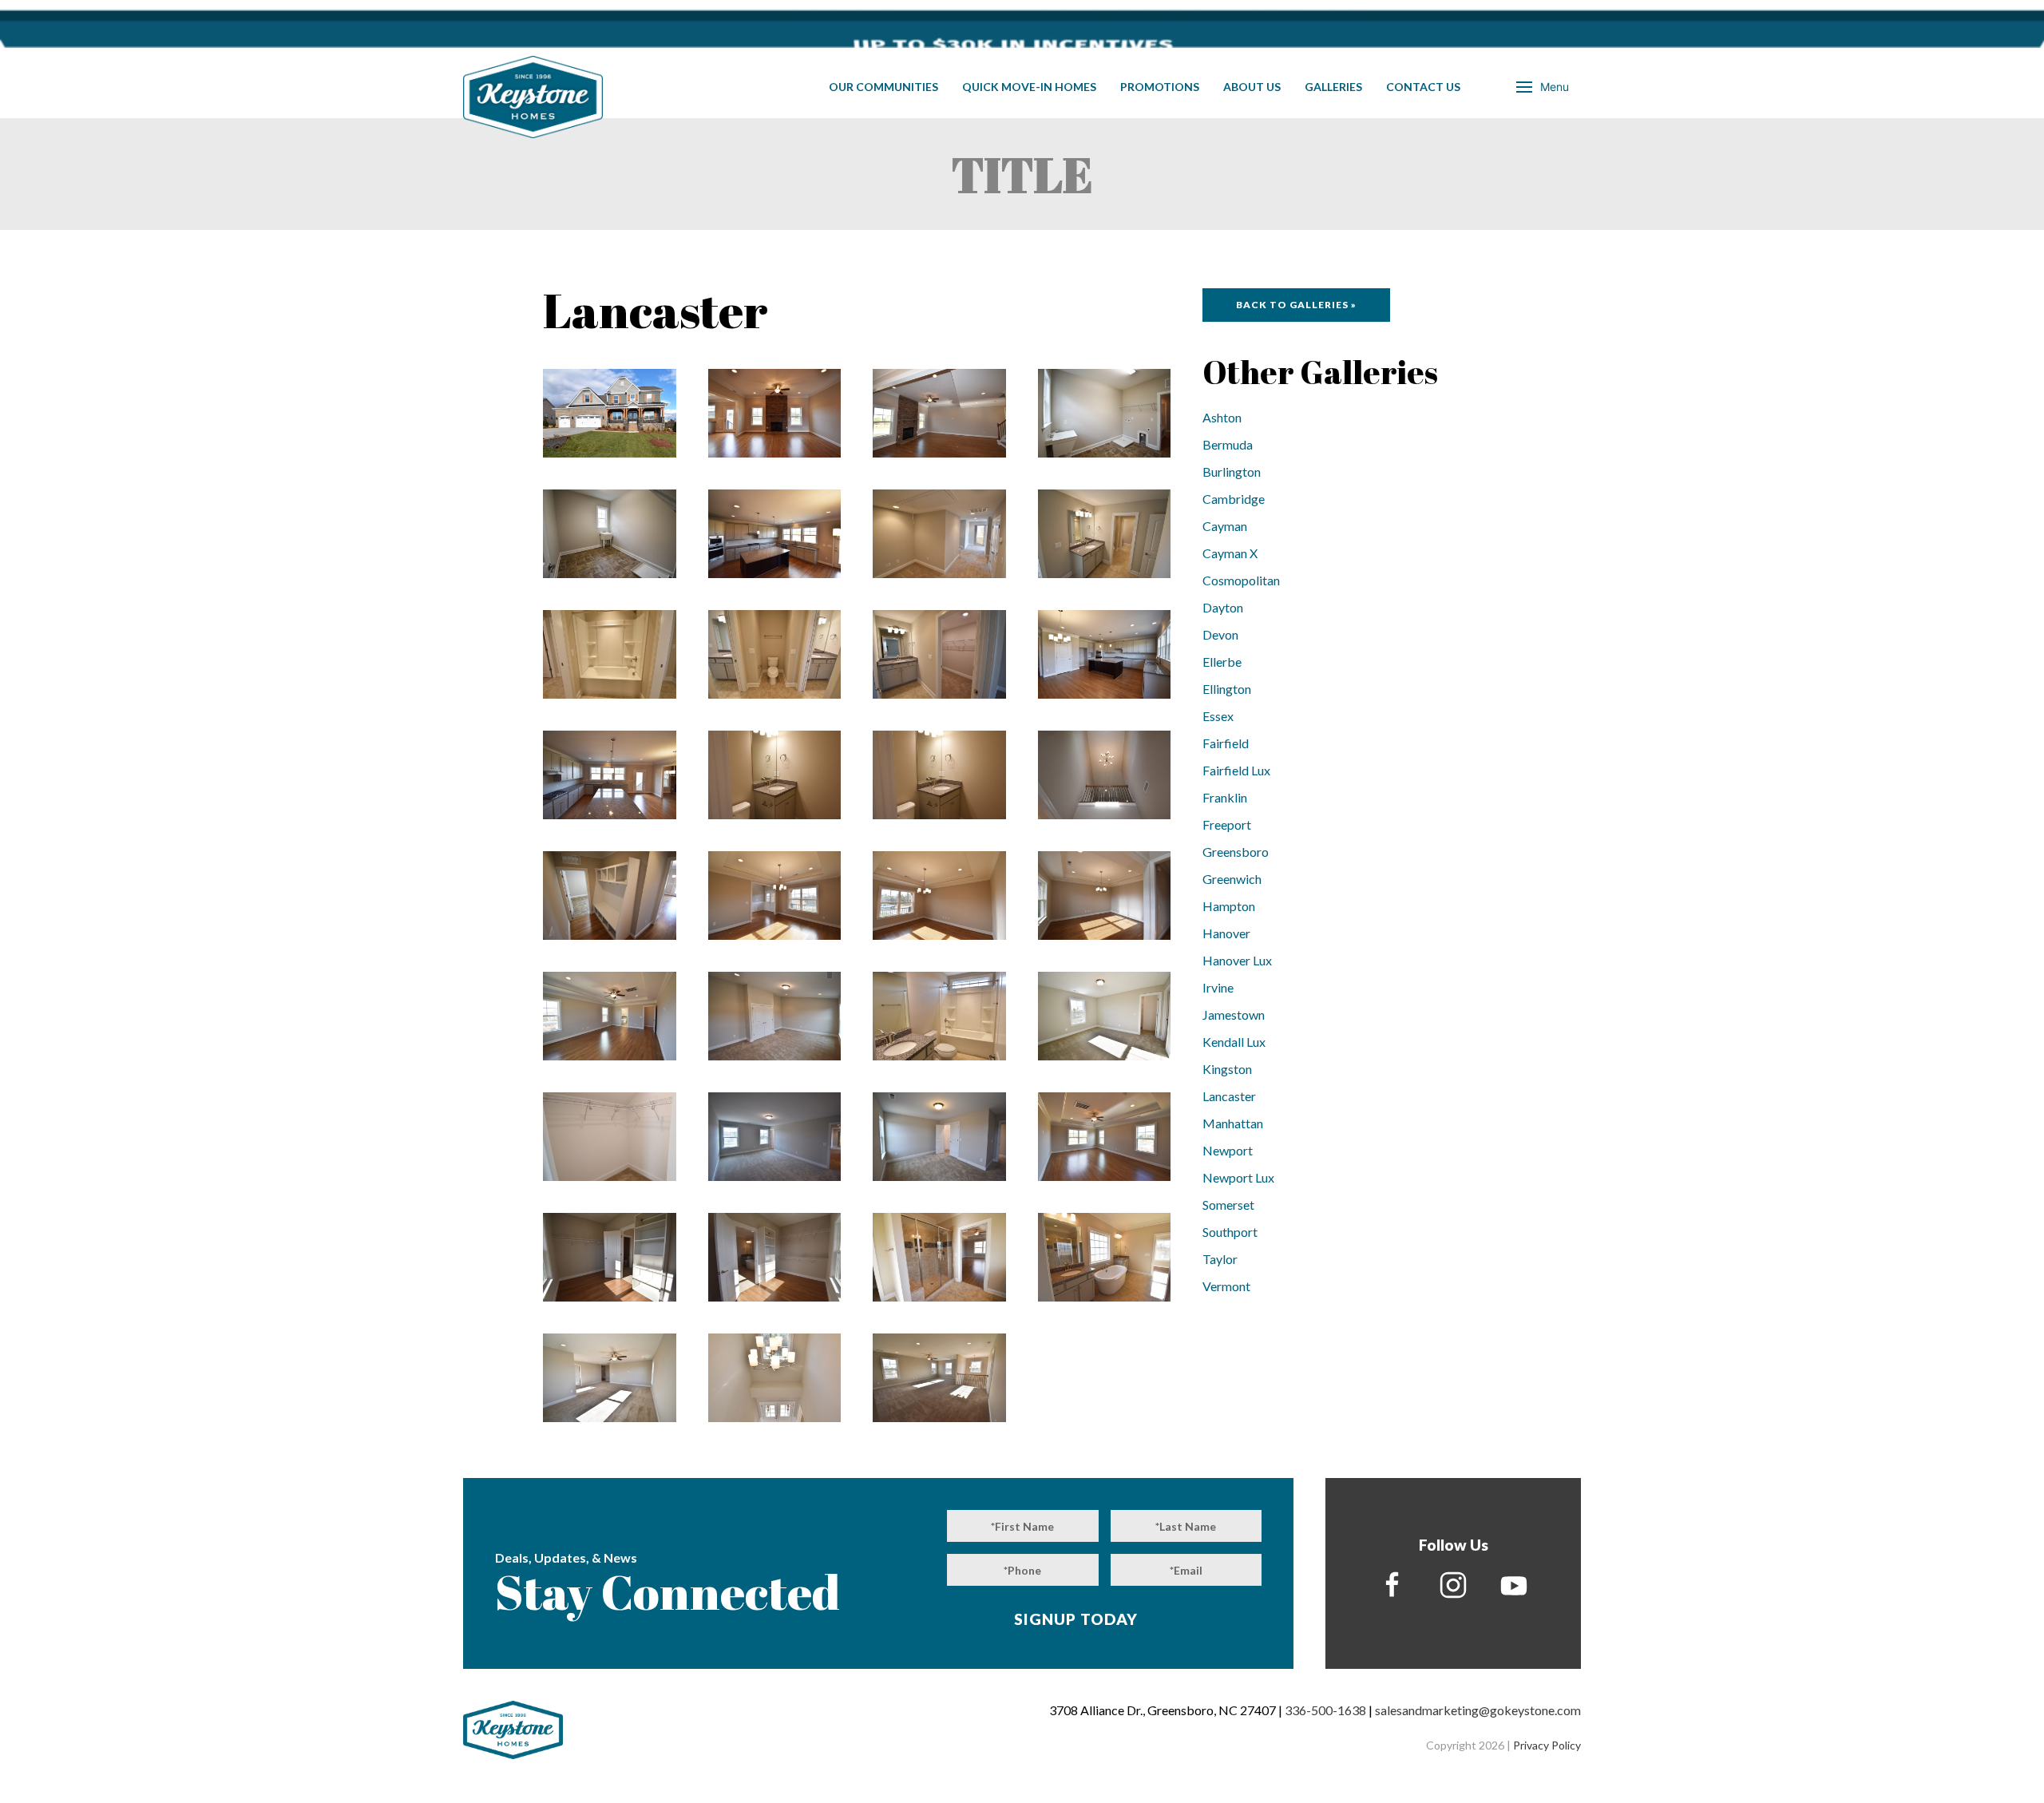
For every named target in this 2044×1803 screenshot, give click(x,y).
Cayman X (1230, 553)
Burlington (1232, 472)
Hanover (1226, 933)
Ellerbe (1222, 662)
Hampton (1229, 906)
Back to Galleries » (1296, 305)
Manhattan (1233, 1123)
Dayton (1223, 607)
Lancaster (1229, 1096)
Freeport (1227, 824)
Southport (1230, 1232)
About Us (1252, 87)
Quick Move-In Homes (1029, 87)
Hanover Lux (1237, 960)
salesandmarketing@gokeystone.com (1478, 1710)
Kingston (1227, 1069)
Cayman (1225, 526)
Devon (1220, 634)
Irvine (1218, 987)
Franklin (1225, 797)
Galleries (1333, 87)
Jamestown (1234, 1014)
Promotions (1160, 87)
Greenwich (1232, 879)
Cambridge (1234, 499)
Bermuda (1228, 444)
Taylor (1220, 1259)
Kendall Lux (1234, 1042)
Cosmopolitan (1241, 580)
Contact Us (1423, 87)
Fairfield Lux (1236, 770)
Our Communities (883, 87)
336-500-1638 (1325, 1710)
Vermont (1226, 1286)
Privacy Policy (1547, 1745)
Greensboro (1236, 852)
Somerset (1228, 1205)
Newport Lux (1238, 1177)
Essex (1218, 716)
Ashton (1222, 417)
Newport (1228, 1150)
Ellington (1227, 689)
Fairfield (1226, 743)
